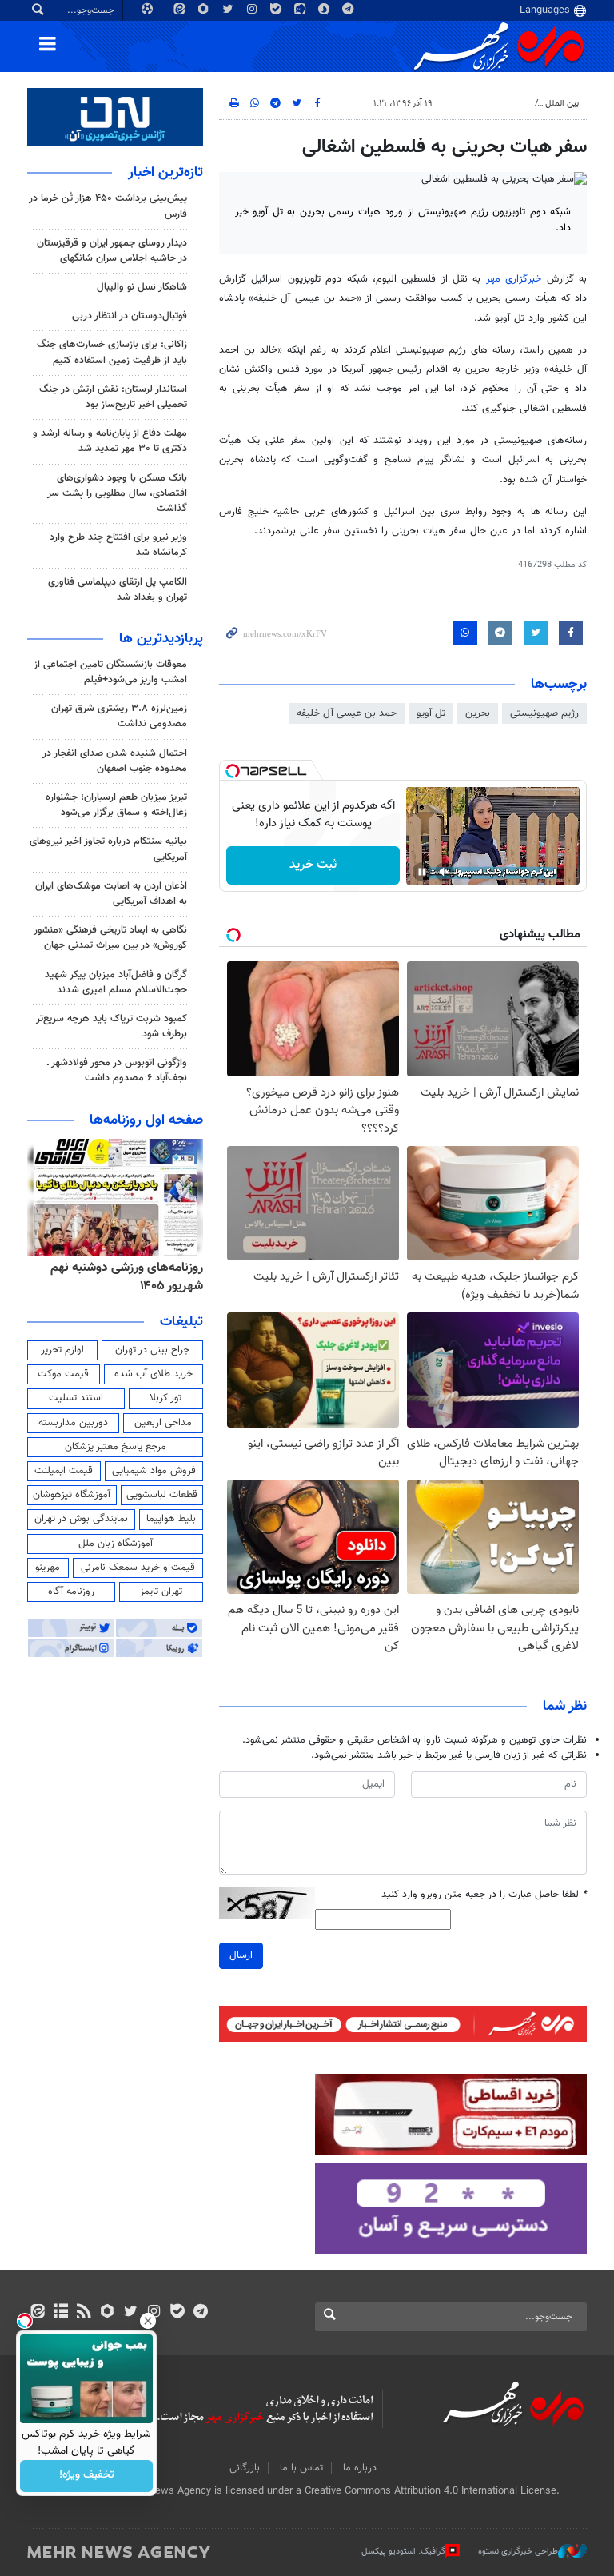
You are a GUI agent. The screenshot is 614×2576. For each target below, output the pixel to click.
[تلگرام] (200, 2313)
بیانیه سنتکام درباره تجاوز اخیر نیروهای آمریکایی (108, 849)
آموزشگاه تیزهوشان (72, 1495)
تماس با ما (301, 2468)
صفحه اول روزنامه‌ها (146, 1120)
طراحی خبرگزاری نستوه (518, 2552)
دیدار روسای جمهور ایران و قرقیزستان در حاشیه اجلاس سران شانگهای (112, 251)
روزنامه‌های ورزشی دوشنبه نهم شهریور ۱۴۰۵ (127, 1277)
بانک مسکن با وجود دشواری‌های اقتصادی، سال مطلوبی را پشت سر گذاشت (117, 493)
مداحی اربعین (163, 1423)
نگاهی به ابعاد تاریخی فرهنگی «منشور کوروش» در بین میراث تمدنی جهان (110, 938)
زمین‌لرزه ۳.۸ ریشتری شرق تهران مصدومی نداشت (119, 716)
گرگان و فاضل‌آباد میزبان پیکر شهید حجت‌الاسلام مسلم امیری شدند (116, 982)
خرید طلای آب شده (153, 1374)
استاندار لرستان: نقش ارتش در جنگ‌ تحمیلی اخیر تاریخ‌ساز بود (113, 397)
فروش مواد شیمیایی (154, 1471)
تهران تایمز (161, 1592)
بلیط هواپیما (171, 1519)
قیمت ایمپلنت (64, 1471)
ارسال (241, 1955)
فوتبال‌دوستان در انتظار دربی (130, 316)
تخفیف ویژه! (87, 2476)
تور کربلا (165, 1398)
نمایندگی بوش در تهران (81, 1519)
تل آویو (431, 713)
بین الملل (562, 104)
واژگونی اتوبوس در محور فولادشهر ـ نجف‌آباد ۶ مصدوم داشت (117, 1070)
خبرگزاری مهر (514, 279)
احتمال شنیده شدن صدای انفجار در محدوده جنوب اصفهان (115, 761)
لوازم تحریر (62, 1350)
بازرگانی (245, 2468)
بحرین (478, 713)
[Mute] (445, 872)
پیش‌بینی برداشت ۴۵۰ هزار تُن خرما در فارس (108, 206)
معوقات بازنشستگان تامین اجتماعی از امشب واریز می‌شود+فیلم (110, 672)
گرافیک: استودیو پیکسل (403, 2552)
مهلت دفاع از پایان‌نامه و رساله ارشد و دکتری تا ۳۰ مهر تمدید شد (110, 441)
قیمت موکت (63, 1374)
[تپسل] (233, 771)
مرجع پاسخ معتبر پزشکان (116, 1447)
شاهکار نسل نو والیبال (142, 287)
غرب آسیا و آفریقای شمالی (480, 104)
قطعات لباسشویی (162, 1495)
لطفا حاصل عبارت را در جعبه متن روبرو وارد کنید (484, 1895)
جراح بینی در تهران (152, 1350)
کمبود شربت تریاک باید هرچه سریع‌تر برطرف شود (112, 1026)
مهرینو (48, 1568)
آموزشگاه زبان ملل (116, 1544)
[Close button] (148, 2321)
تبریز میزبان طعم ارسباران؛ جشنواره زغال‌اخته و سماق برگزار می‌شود (116, 805)
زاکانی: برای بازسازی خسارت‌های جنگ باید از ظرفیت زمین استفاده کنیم (112, 352)
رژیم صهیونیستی (544, 713)
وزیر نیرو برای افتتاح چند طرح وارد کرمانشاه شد (118, 545)
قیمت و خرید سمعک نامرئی (138, 1568)
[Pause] (422, 872)
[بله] (177, 2313)
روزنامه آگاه (71, 1592)
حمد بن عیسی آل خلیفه (347, 713)
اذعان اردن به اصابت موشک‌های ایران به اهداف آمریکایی (111, 894)
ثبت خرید (313, 865)
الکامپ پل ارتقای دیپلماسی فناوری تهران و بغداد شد (118, 590)
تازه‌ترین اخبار (165, 173)
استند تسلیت (76, 1398)
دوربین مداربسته (73, 1423)
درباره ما (360, 2468)
